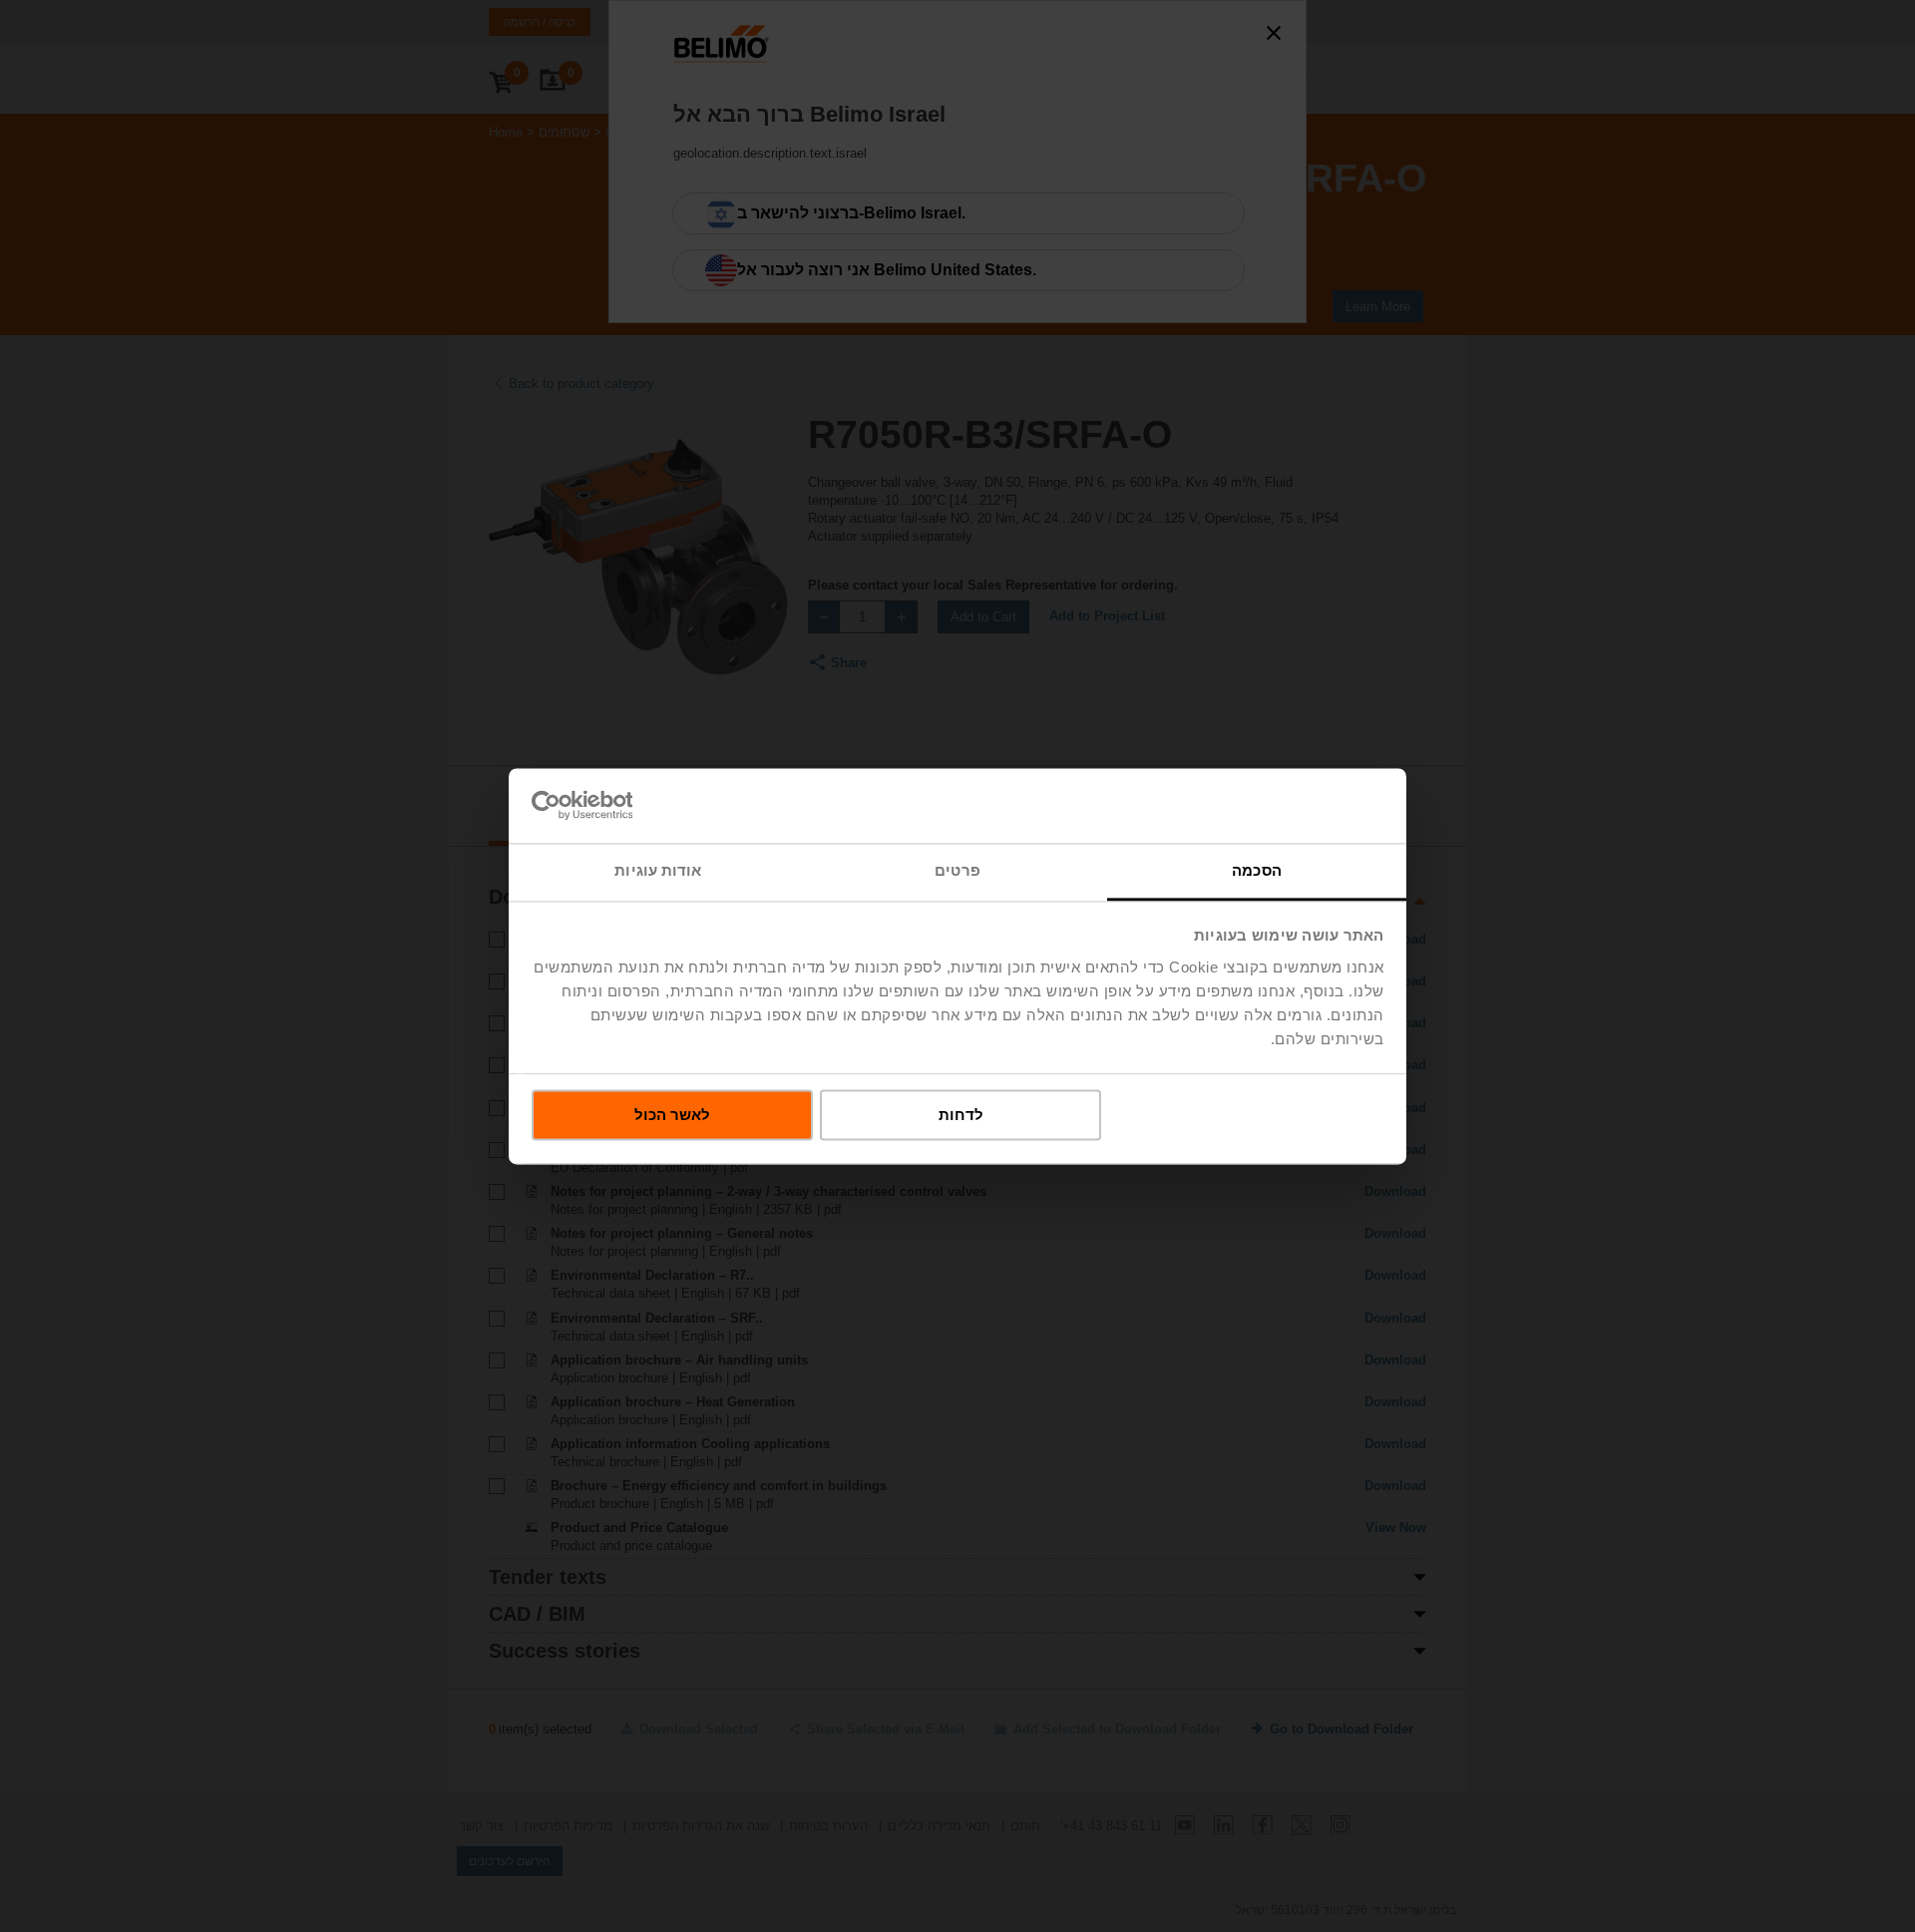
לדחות (961, 1115)
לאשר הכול (672, 1115)
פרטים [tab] (957, 870)
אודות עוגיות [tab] (658, 870)
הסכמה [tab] (1257, 870)
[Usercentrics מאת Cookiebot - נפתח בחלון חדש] (619, 805)
